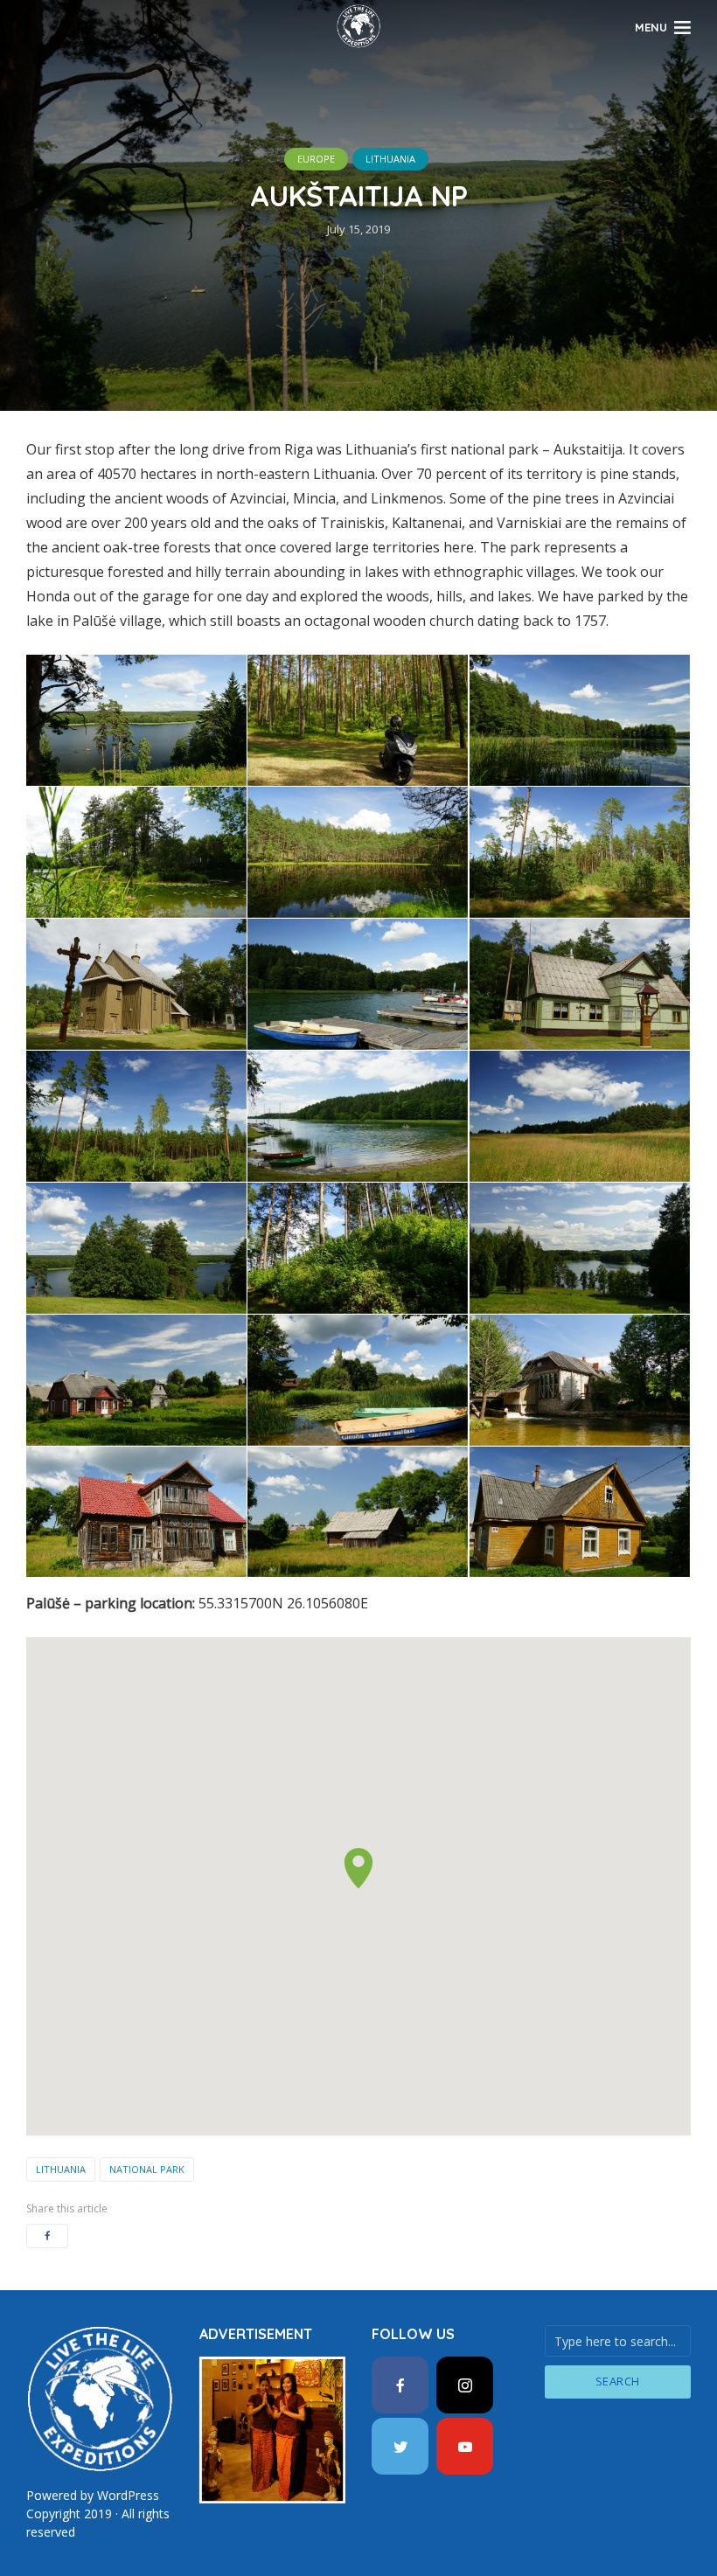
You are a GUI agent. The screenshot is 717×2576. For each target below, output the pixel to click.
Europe (316, 159)
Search (618, 2381)
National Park (147, 2169)
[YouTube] (465, 2446)
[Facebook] (400, 2385)
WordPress (128, 2495)
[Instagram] (465, 2385)
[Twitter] (400, 2446)
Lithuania (390, 159)
